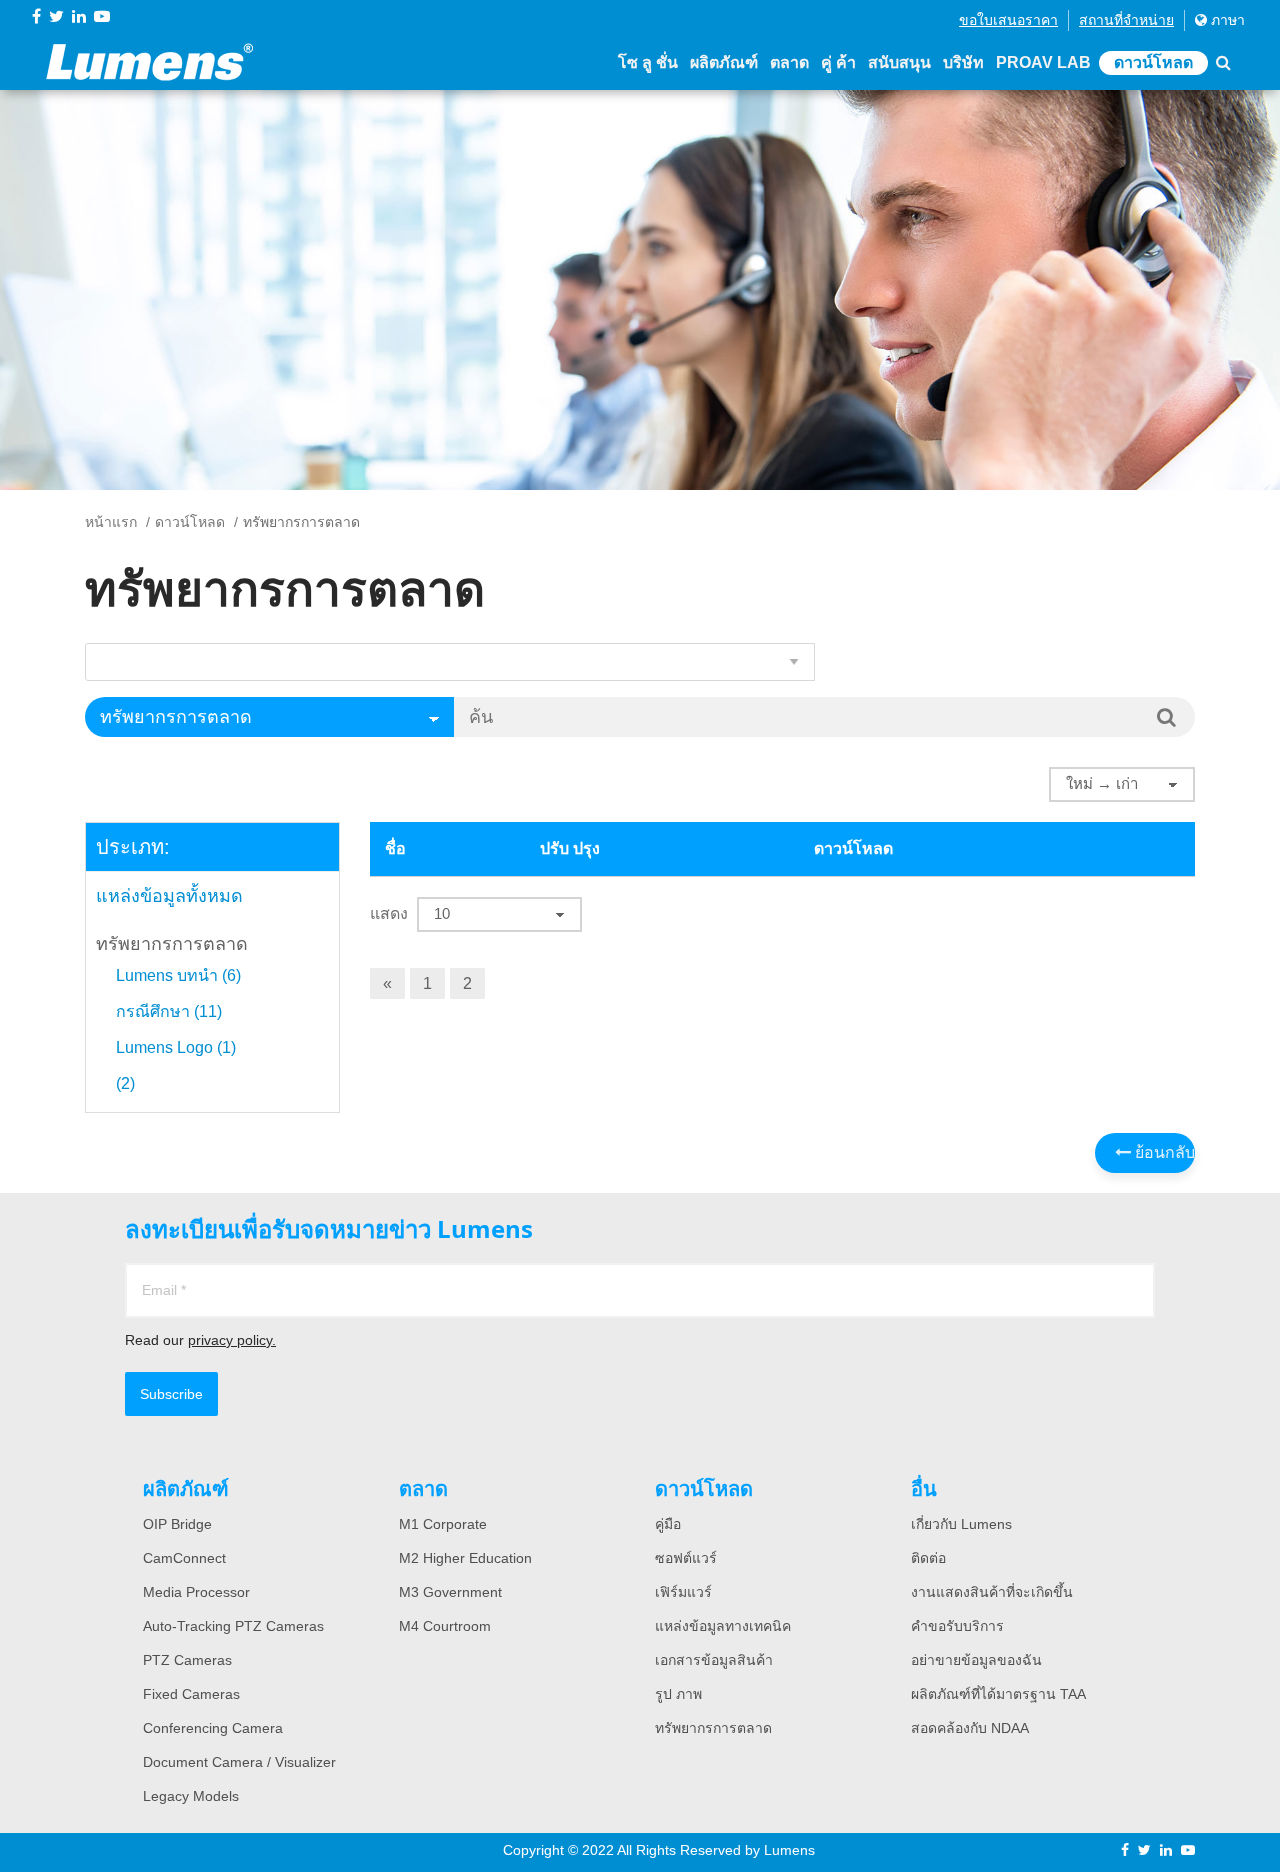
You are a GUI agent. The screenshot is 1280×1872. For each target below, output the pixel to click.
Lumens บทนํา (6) (178, 976)
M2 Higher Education (465, 1558)
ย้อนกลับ (1163, 1152)
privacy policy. (232, 1340)
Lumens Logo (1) (176, 1048)
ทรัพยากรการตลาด (172, 944)
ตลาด (789, 62)
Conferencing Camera (213, 1728)
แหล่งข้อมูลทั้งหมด (169, 896)
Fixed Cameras (191, 1694)
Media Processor (196, 1592)
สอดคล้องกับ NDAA (970, 1728)
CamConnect (184, 1558)
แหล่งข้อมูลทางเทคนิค (723, 1626)
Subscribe (171, 1394)
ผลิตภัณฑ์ (724, 62)
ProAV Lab (1043, 62)
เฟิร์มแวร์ (683, 1592)
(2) (125, 1084)
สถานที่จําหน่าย (1126, 20)
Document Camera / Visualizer (239, 1762)
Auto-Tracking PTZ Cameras (233, 1626)
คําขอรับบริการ (957, 1626)
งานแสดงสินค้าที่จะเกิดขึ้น (992, 1592)
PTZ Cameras (187, 1660)
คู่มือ (668, 1524)
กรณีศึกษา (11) (169, 1012)
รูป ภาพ (678, 1694)
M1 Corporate (443, 1524)
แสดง (389, 913)
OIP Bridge (177, 1524)
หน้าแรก (111, 522)
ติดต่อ (928, 1558)
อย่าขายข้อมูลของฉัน (976, 1660)
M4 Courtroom (445, 1626)
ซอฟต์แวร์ (686, 1558)
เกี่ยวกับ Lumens (961, 1524)
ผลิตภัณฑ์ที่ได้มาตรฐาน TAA (998, 1694)
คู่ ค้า (838, 62)
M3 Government (450, 1592)
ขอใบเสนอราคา (1008, 20)
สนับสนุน (899, 62)
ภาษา (1226, 20)
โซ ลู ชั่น (648, 62)
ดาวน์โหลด (1153, 62)
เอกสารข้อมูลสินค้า (714, 1660)
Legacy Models (191, 1796)
